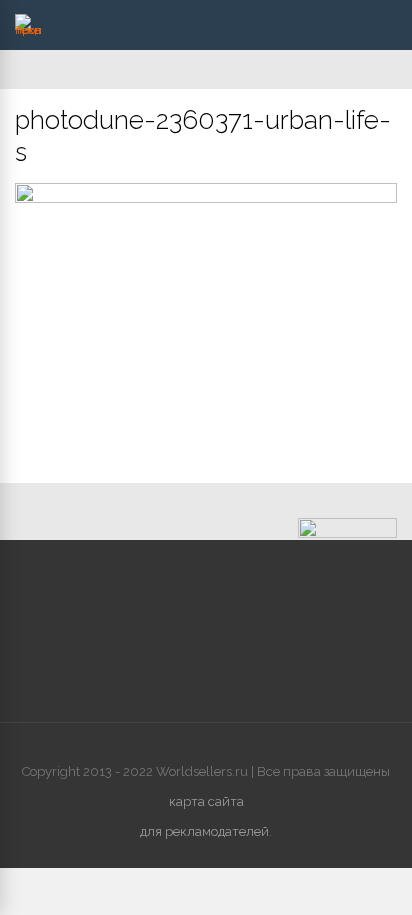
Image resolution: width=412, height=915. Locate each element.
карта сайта (206, 801)
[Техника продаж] (28, 30)
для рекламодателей (204, 831)
